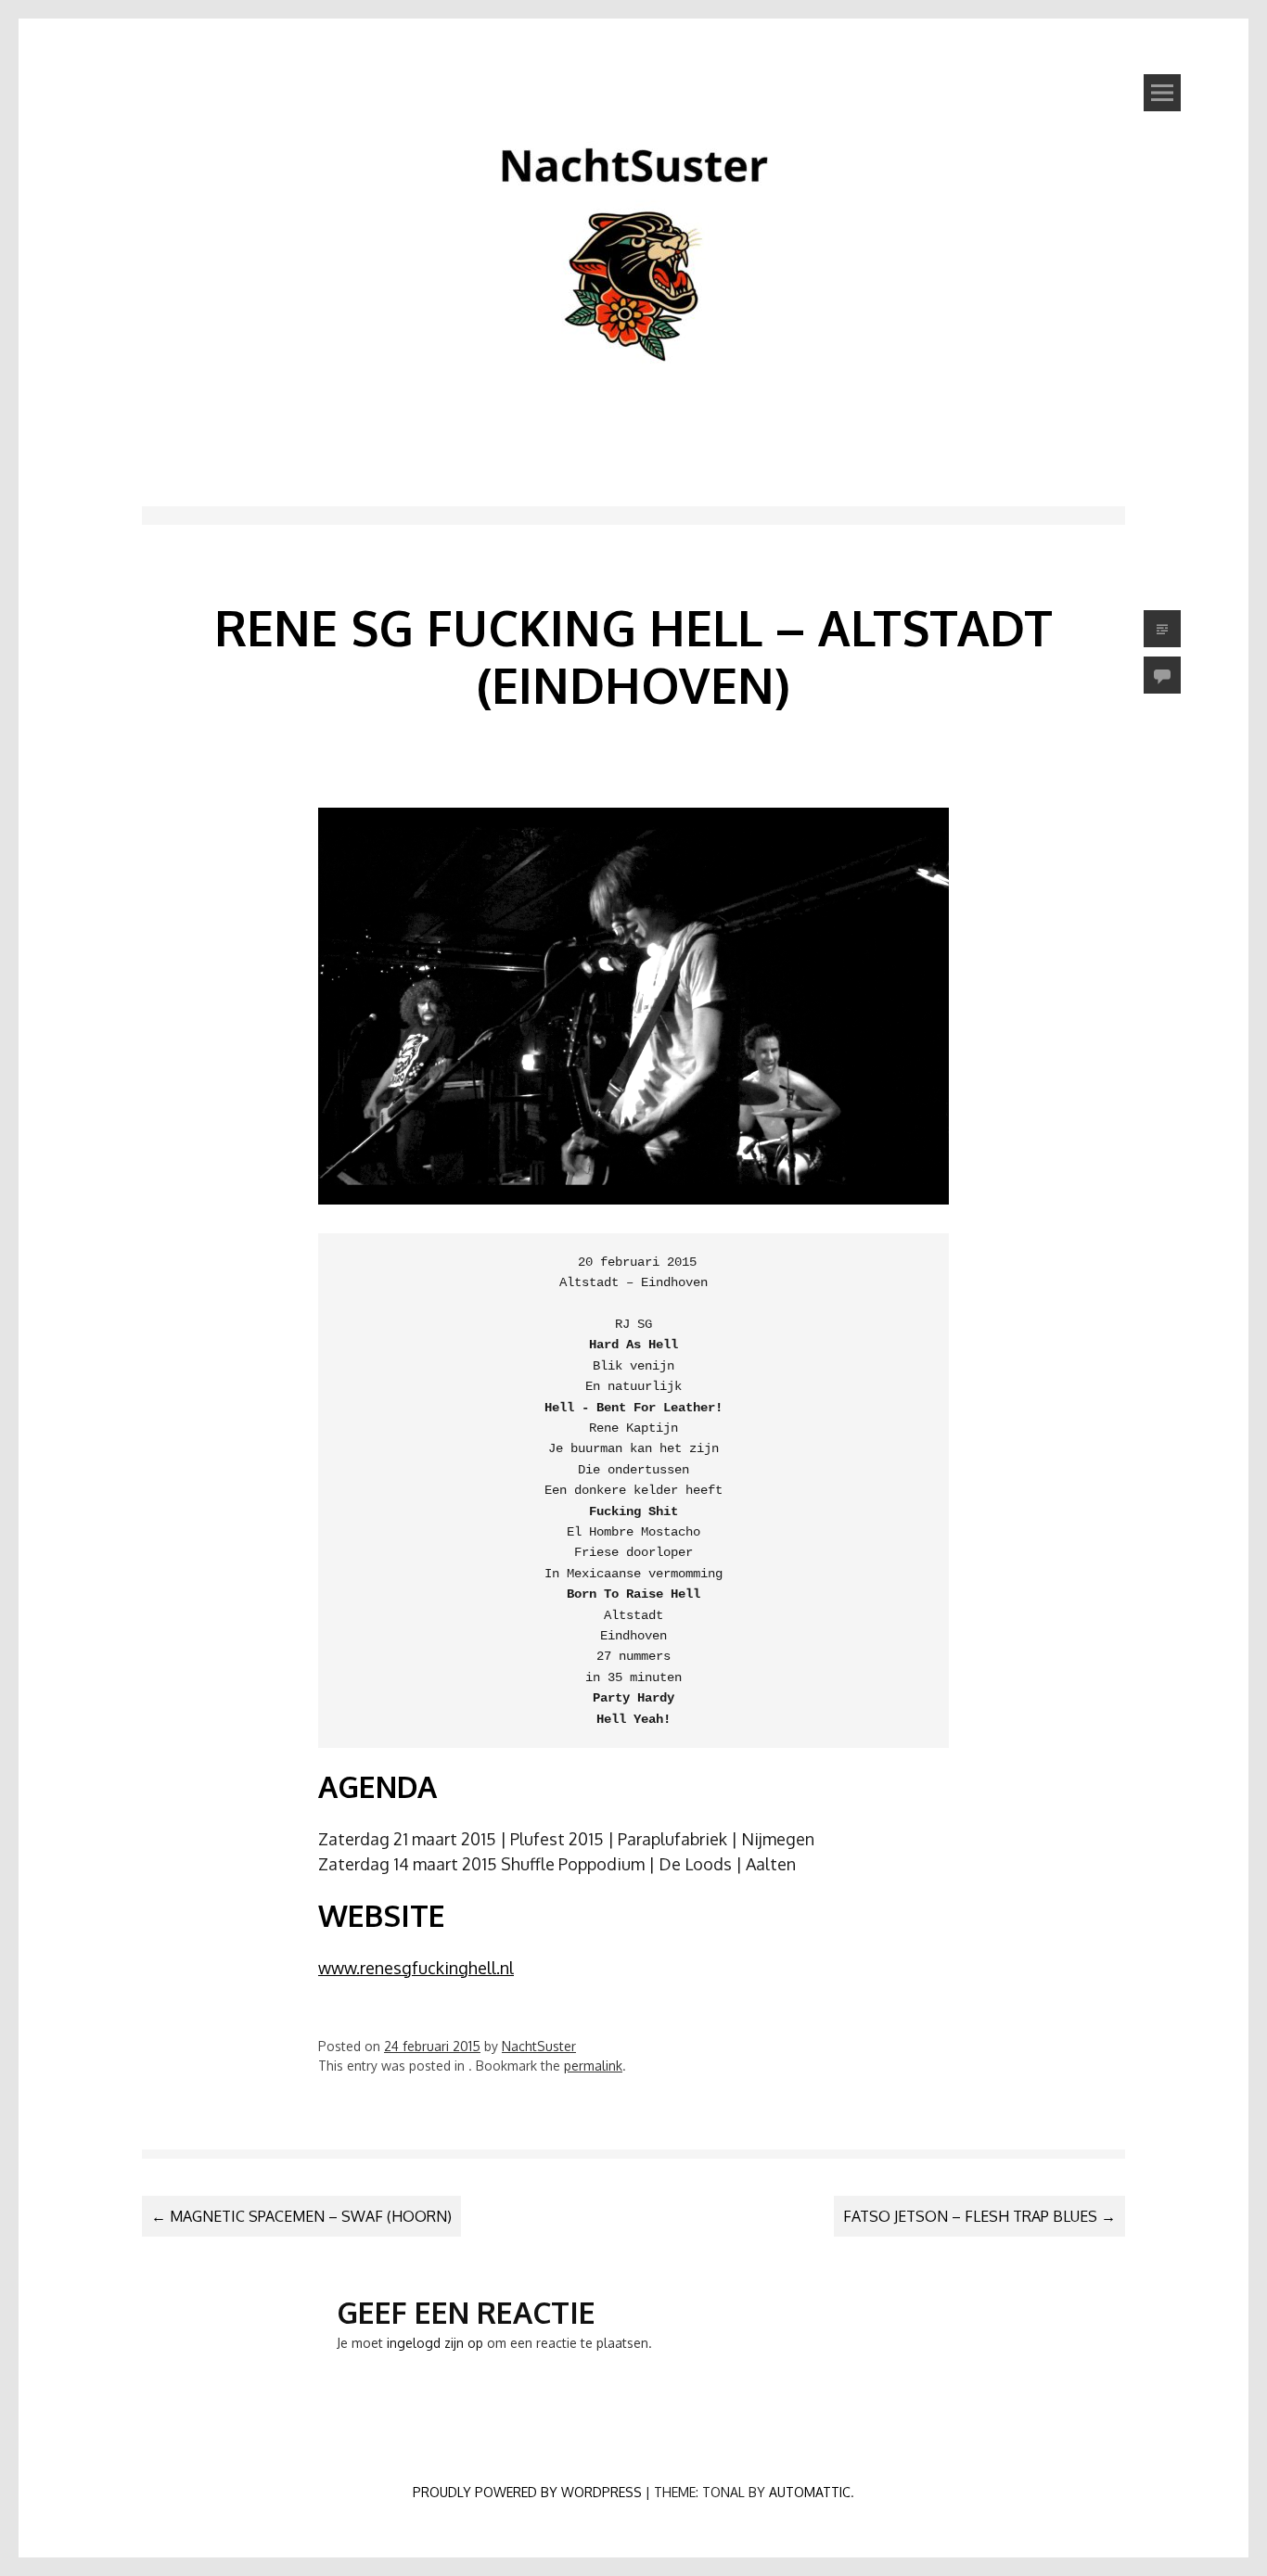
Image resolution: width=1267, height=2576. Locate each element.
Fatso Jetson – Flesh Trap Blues (979, 2216)
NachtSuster (539, 2046)
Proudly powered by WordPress (527, 2492)
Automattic (810, 2492)
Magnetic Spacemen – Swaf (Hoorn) (301, 2216)
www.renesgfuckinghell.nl (416, 1968)
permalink (593, 2066)
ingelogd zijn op (435, 2343)
